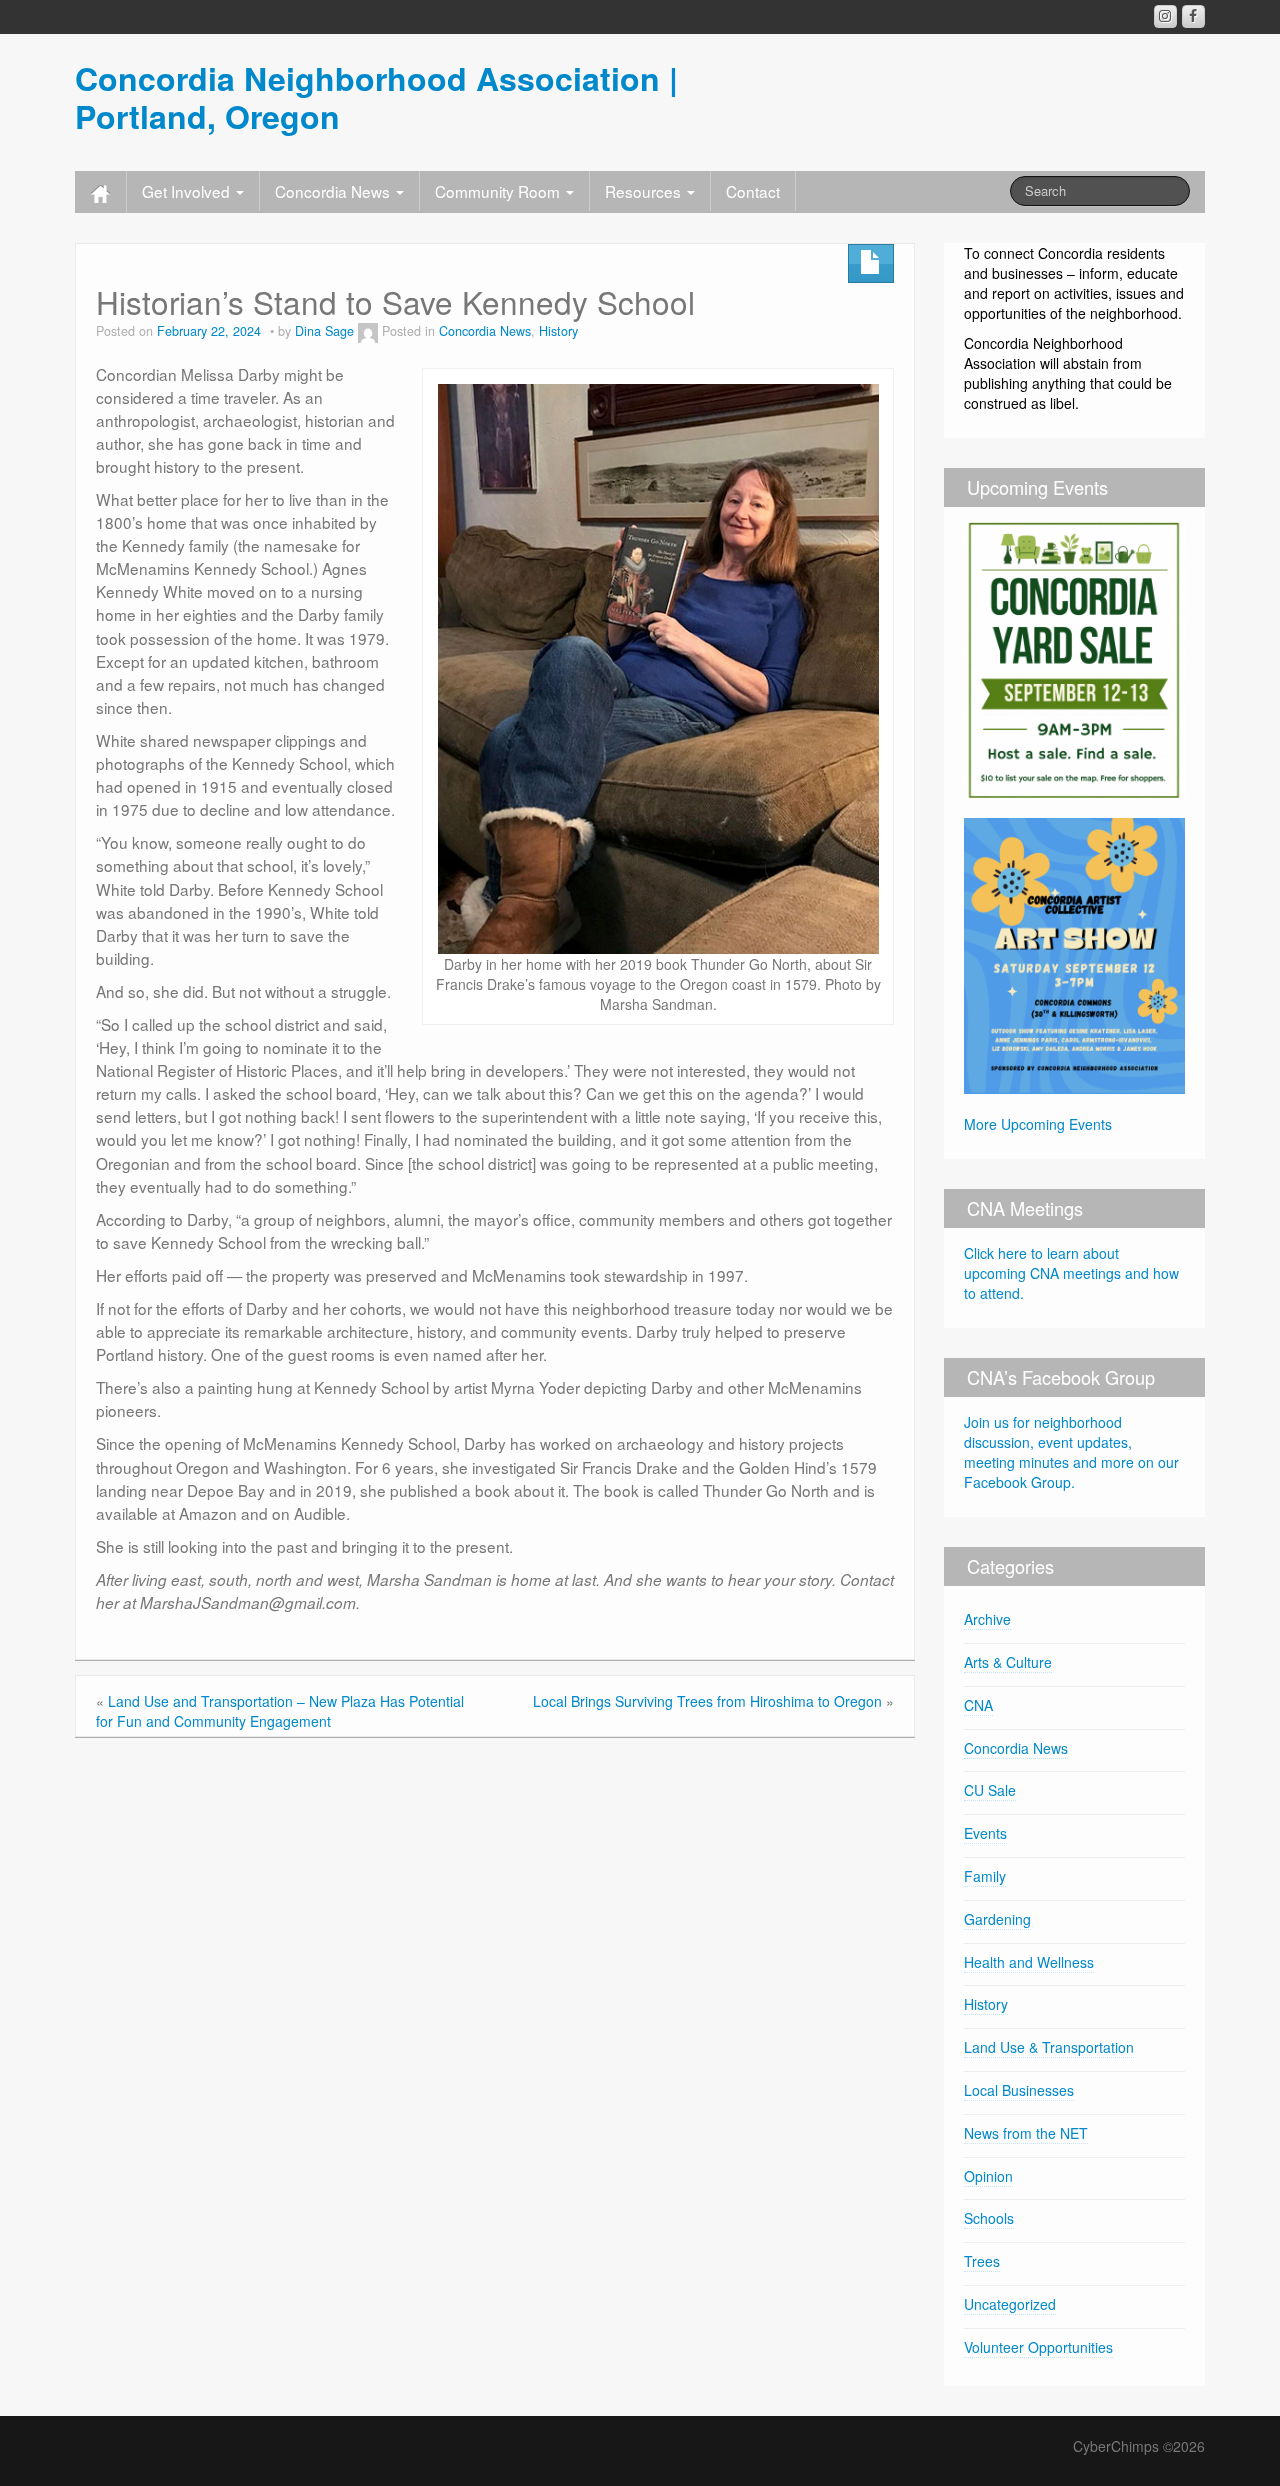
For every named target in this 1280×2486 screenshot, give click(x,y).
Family (985, 1876)
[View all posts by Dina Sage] (368, 331)
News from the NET (1026, 2133)
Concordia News (334, 191)
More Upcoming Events (1038, 1124)
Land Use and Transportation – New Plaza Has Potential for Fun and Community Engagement (280, 1711)
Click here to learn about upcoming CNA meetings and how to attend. (1071, 1273)
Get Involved (188, 191)
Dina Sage (324, 331)
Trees (982, 2261)
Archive (987, 1619)
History (558, 331)
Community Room (499, 191)
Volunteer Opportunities (1038, 2347)
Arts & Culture (1008, 1662)
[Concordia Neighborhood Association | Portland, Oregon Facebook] (1193, 16)
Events (985, 1833)
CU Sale (990, 1790)
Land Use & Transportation (1049, 2047)
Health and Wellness (1029, 1962)
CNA (978, 1705)
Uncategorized (1010, 2304)
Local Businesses (1019, 2090)
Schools (989, 2218)
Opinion (988, 2176)
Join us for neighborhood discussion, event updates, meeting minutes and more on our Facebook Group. (1071, 1452)
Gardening (997, 1919)
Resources (645, 191)
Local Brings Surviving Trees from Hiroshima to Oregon (707, 1701)
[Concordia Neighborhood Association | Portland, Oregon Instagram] (1165, 16)
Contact (753, 191)
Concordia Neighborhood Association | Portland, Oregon (376, 97)
